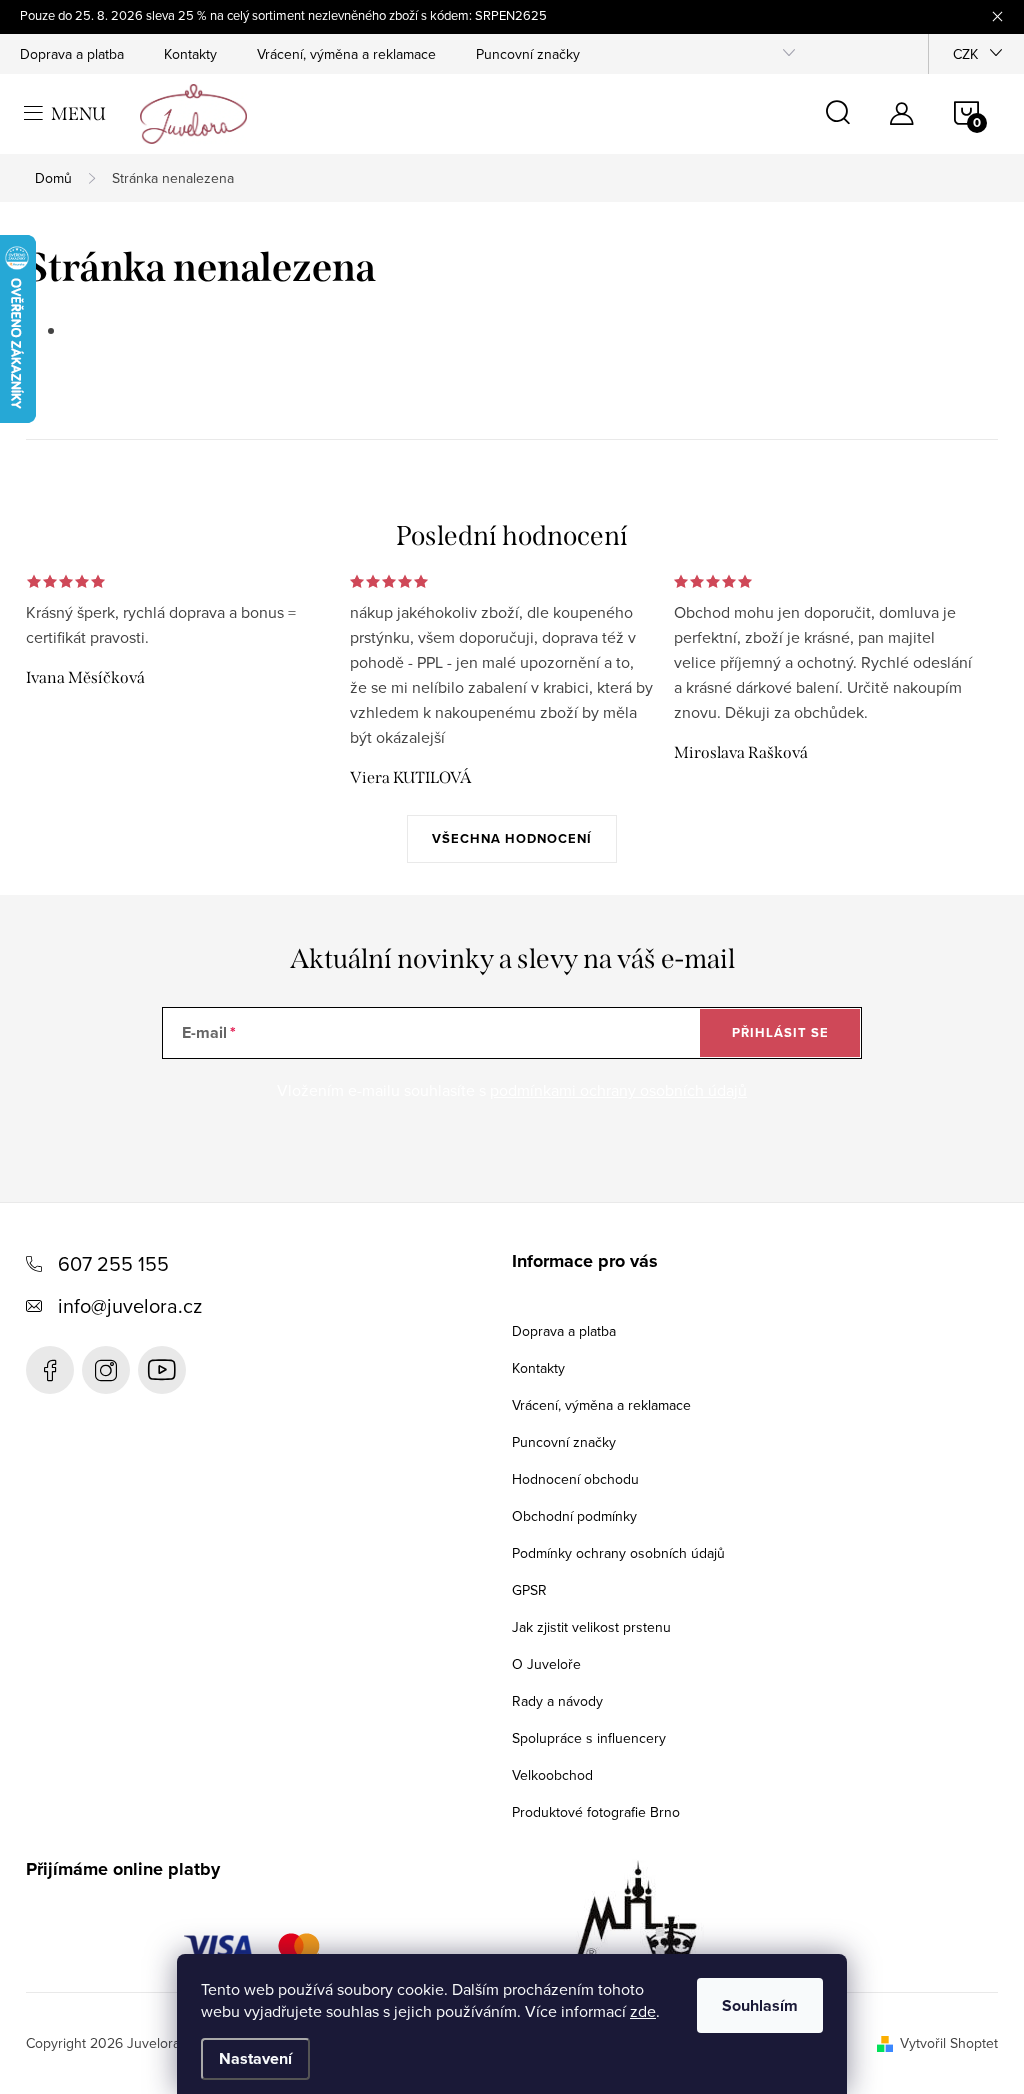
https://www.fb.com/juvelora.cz (50, 1370)
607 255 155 (113, 1263)
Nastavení (255, 2058)
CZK (965, 54)
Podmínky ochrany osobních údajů (618, 1553)
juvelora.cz (106, 1370)
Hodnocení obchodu (575, 1479)
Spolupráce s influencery (589, 1738)
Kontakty (190, 54)
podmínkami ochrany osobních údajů (618, 1090)
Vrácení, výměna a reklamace (346, 54)
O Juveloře (546, 1664)
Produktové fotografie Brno (596, 1812)
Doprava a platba (72, 54)
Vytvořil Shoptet (949, 2043)
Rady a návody (557, 1701)
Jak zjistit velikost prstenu (591, 1627)
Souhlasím (760, 2005)
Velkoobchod (552, 1775)
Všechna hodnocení (512, 838)
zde (643, 2011)
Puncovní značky (528, 54)
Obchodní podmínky (574, 1516)
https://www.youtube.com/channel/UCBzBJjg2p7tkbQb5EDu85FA (162, 1370)
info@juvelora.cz (130, 1305)
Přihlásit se (780, 1032)
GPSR (529, 1590)
